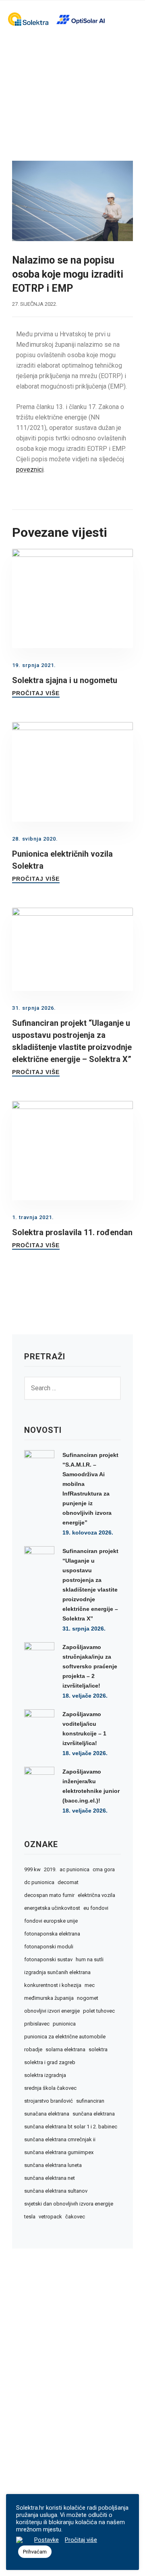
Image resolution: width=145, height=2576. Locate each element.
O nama (29, 2429)
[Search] (111, 1388)
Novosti (29, 2477)
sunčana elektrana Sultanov (56, 2191)
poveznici (30, 470)
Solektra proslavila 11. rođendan (72, 1232)
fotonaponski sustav (48, 1960)
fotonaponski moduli (49, 1947)
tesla (30, 2217)
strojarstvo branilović (49, 2101)
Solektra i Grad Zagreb (50, 2062)
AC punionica (75, 1870)
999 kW (32, 1870)
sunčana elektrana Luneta (53, 2165)
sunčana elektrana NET (50, 2178)
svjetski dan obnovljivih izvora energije (69, 2204)
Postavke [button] (47, 2540)
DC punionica (39, 1882)
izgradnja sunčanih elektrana (57, 1972)
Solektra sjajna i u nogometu (65, 680)
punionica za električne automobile (65, 2037)
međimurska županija (49, 1998)
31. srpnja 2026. (84, 1629)
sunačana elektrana (47, 2114)
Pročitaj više (36, 693)
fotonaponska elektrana (52, 1934)
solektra (98, 2050)
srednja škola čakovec (50, 2088)
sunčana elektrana (94, 2114)
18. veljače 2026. (85, 1696)
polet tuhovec (99, 2011)
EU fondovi (96, 1908)
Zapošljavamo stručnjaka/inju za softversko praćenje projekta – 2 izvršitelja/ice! (90, 1666)
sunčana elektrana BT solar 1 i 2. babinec (71, 2127)
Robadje (33, 2050)
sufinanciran (90, 2101)
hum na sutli (90, 1960)
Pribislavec (37, 2024)
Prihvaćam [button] (35, 2552)
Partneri (29, 2465)
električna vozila (96, 1895)
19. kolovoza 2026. (88, 1533)
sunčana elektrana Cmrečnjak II (60, 2140)
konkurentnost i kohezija (53, 1985)
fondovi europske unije (51, 1921)
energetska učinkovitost (52, 1908)
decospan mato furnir (49, 1895)
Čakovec (75, 2217)
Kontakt (29, 2489)
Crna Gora (104, 1870)
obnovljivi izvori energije (52, 2011)
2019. (50, 1870)
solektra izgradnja (45, 2075)
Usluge (28, 2441)
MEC (90, 1985)
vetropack (50, 2217)
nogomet (88, 1998)
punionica (64, 2024)
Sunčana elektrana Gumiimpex (59, 2152)
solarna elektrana (65, 2050)
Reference (33, 2453)
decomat (68, 1882)
